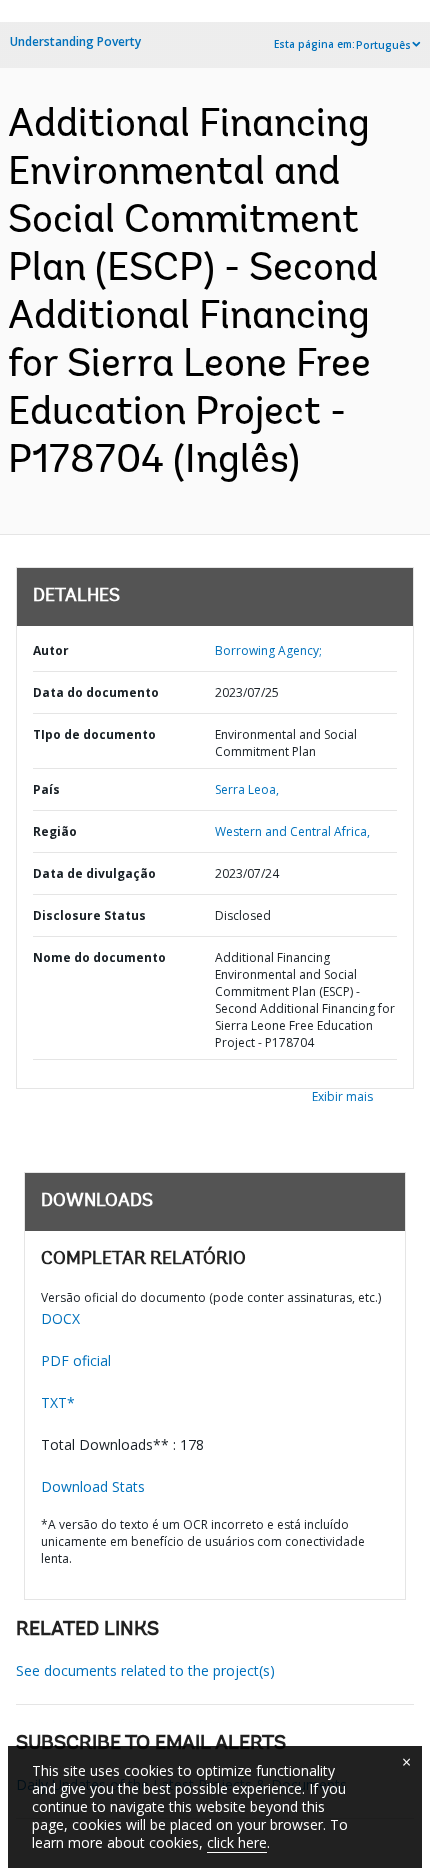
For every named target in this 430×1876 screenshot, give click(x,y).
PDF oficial (76, 1360)
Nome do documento (99, 957)
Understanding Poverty (75, 41)
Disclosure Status (89, 915)
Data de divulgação (94, 873)
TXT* (58, 1402)
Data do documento (96, 692)
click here (237, 1842)
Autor (51, 650)
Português (383, 45)
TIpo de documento (94, 734)
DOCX (60, 1318)
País (46, 789)
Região (55, 831)
